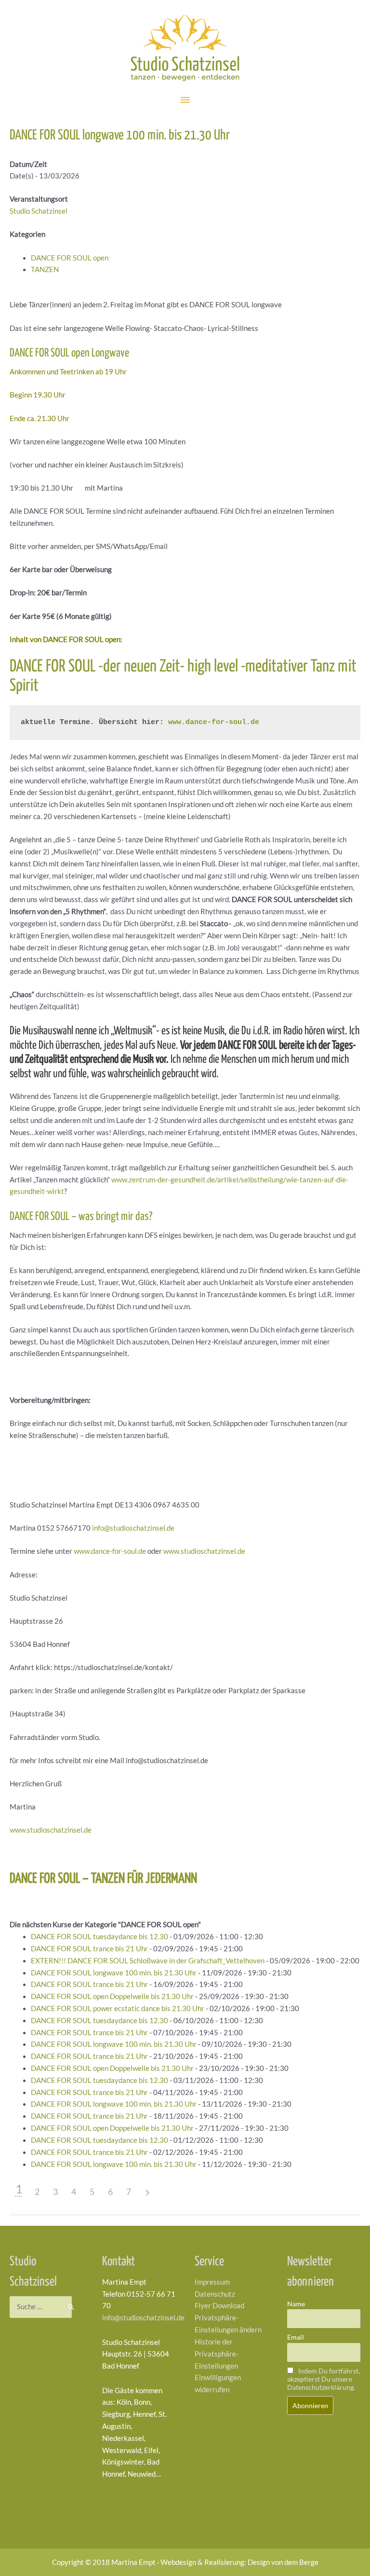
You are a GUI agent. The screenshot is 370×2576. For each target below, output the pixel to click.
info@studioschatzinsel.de (133, 1528)
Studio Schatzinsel (39, 211)
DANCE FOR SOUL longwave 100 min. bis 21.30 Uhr (114, 1973)
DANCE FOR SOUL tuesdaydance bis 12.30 (99, 1937)
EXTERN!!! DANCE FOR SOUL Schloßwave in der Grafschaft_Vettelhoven (148, 1961)
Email (296, 2337)
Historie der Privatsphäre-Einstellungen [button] (217, 2354)
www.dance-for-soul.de (214, 722)
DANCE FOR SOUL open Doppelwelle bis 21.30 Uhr (112, 1996)
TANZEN (45, 269)
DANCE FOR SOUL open (70, 258)
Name (296, 2304)
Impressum (212, 2282)
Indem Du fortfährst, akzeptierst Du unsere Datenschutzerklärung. (324, 2379)
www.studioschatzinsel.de (204, 1551)
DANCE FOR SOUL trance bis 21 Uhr (89, 1949)
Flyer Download (219, 2306)
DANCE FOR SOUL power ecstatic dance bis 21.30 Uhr (118, 2008)
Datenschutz (215, 2294)
